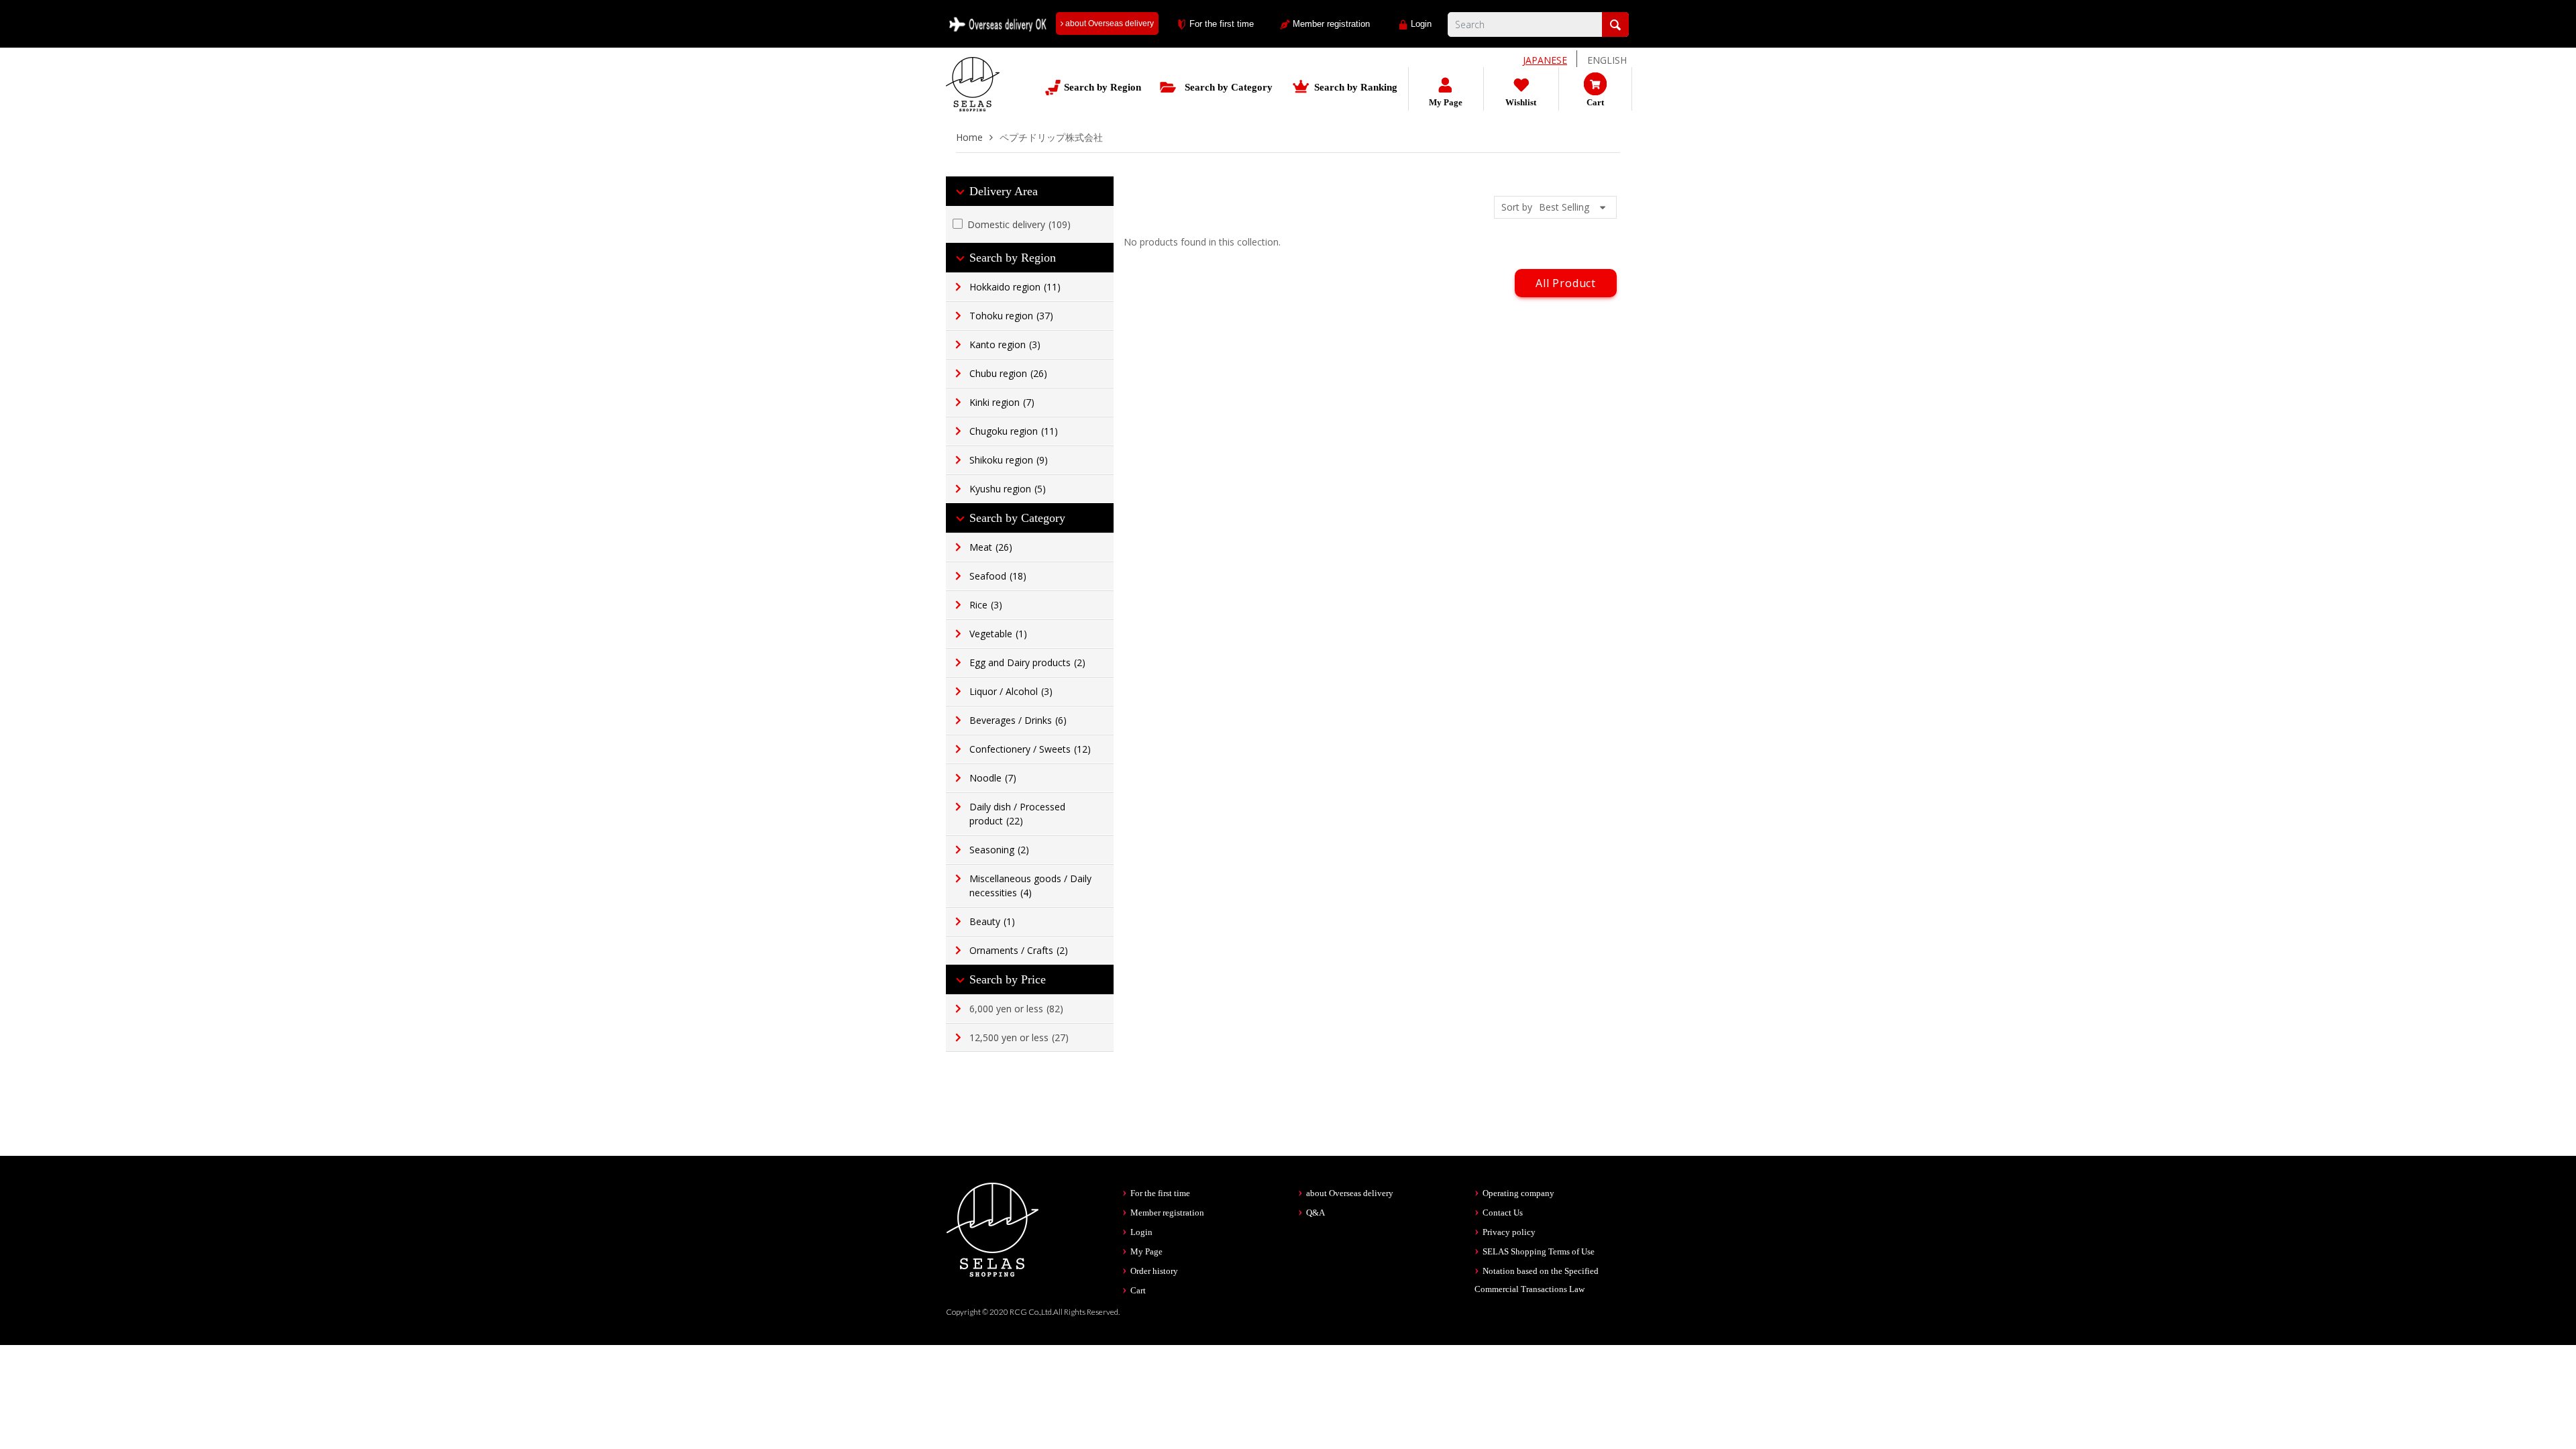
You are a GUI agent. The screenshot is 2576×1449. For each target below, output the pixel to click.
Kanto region (1005, 344)
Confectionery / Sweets (1030, 749)
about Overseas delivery (1109, 23)
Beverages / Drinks (1018, 720)
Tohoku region (1011, 316)
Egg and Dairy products (1027, 662)
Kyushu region (1008, 489)
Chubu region (1008, 373)
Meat (991, 547)
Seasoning (999, 850)
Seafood (998, 576)
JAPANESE (1545, 60)
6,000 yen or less (1016, 1009)
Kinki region (1002, 402)
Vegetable (998, 634)
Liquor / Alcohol (1011, 691)
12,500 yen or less (1019, 1037)
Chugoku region (1014, 431)
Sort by (1517, 207)
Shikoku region (1009, 460)
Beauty (992, 921)
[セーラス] (973, 94)
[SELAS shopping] (993, 1229)
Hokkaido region (1015, 287)
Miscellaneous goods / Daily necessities (1030, 885)
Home (969, 137)
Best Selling (1564, 207)
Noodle (993, 778)
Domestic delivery (1019, 224)
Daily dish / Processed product (1017, 814)
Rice (986, 605)
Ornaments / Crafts (1019, 950)
